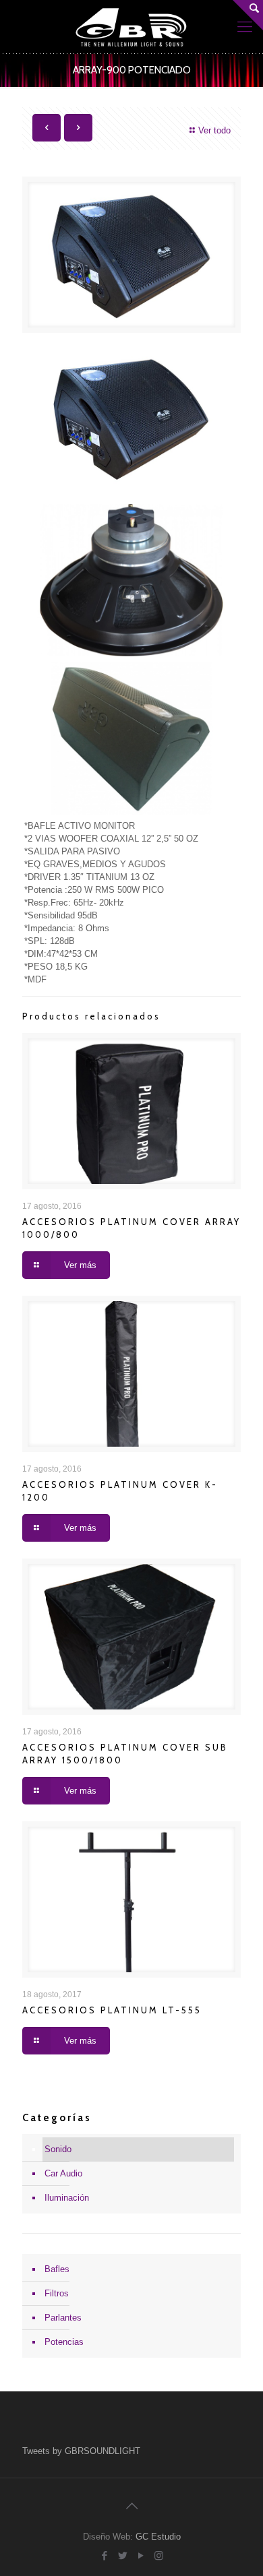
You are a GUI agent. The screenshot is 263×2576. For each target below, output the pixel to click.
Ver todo (214, 130)
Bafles (57, 2269)
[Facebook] (104, 2555)
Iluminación (67, 2198)
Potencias (64, 2342)
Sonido (58, 2149)
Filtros (57, 2293)
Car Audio (63, 2173)
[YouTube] (141, 2555)
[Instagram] (159, 2555)
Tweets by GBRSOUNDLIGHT (81, 2451)
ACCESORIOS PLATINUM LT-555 (112, 2010)
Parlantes (63, 2318)
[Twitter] (122, 2555)
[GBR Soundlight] (131, 27)
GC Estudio (158, 2537)
